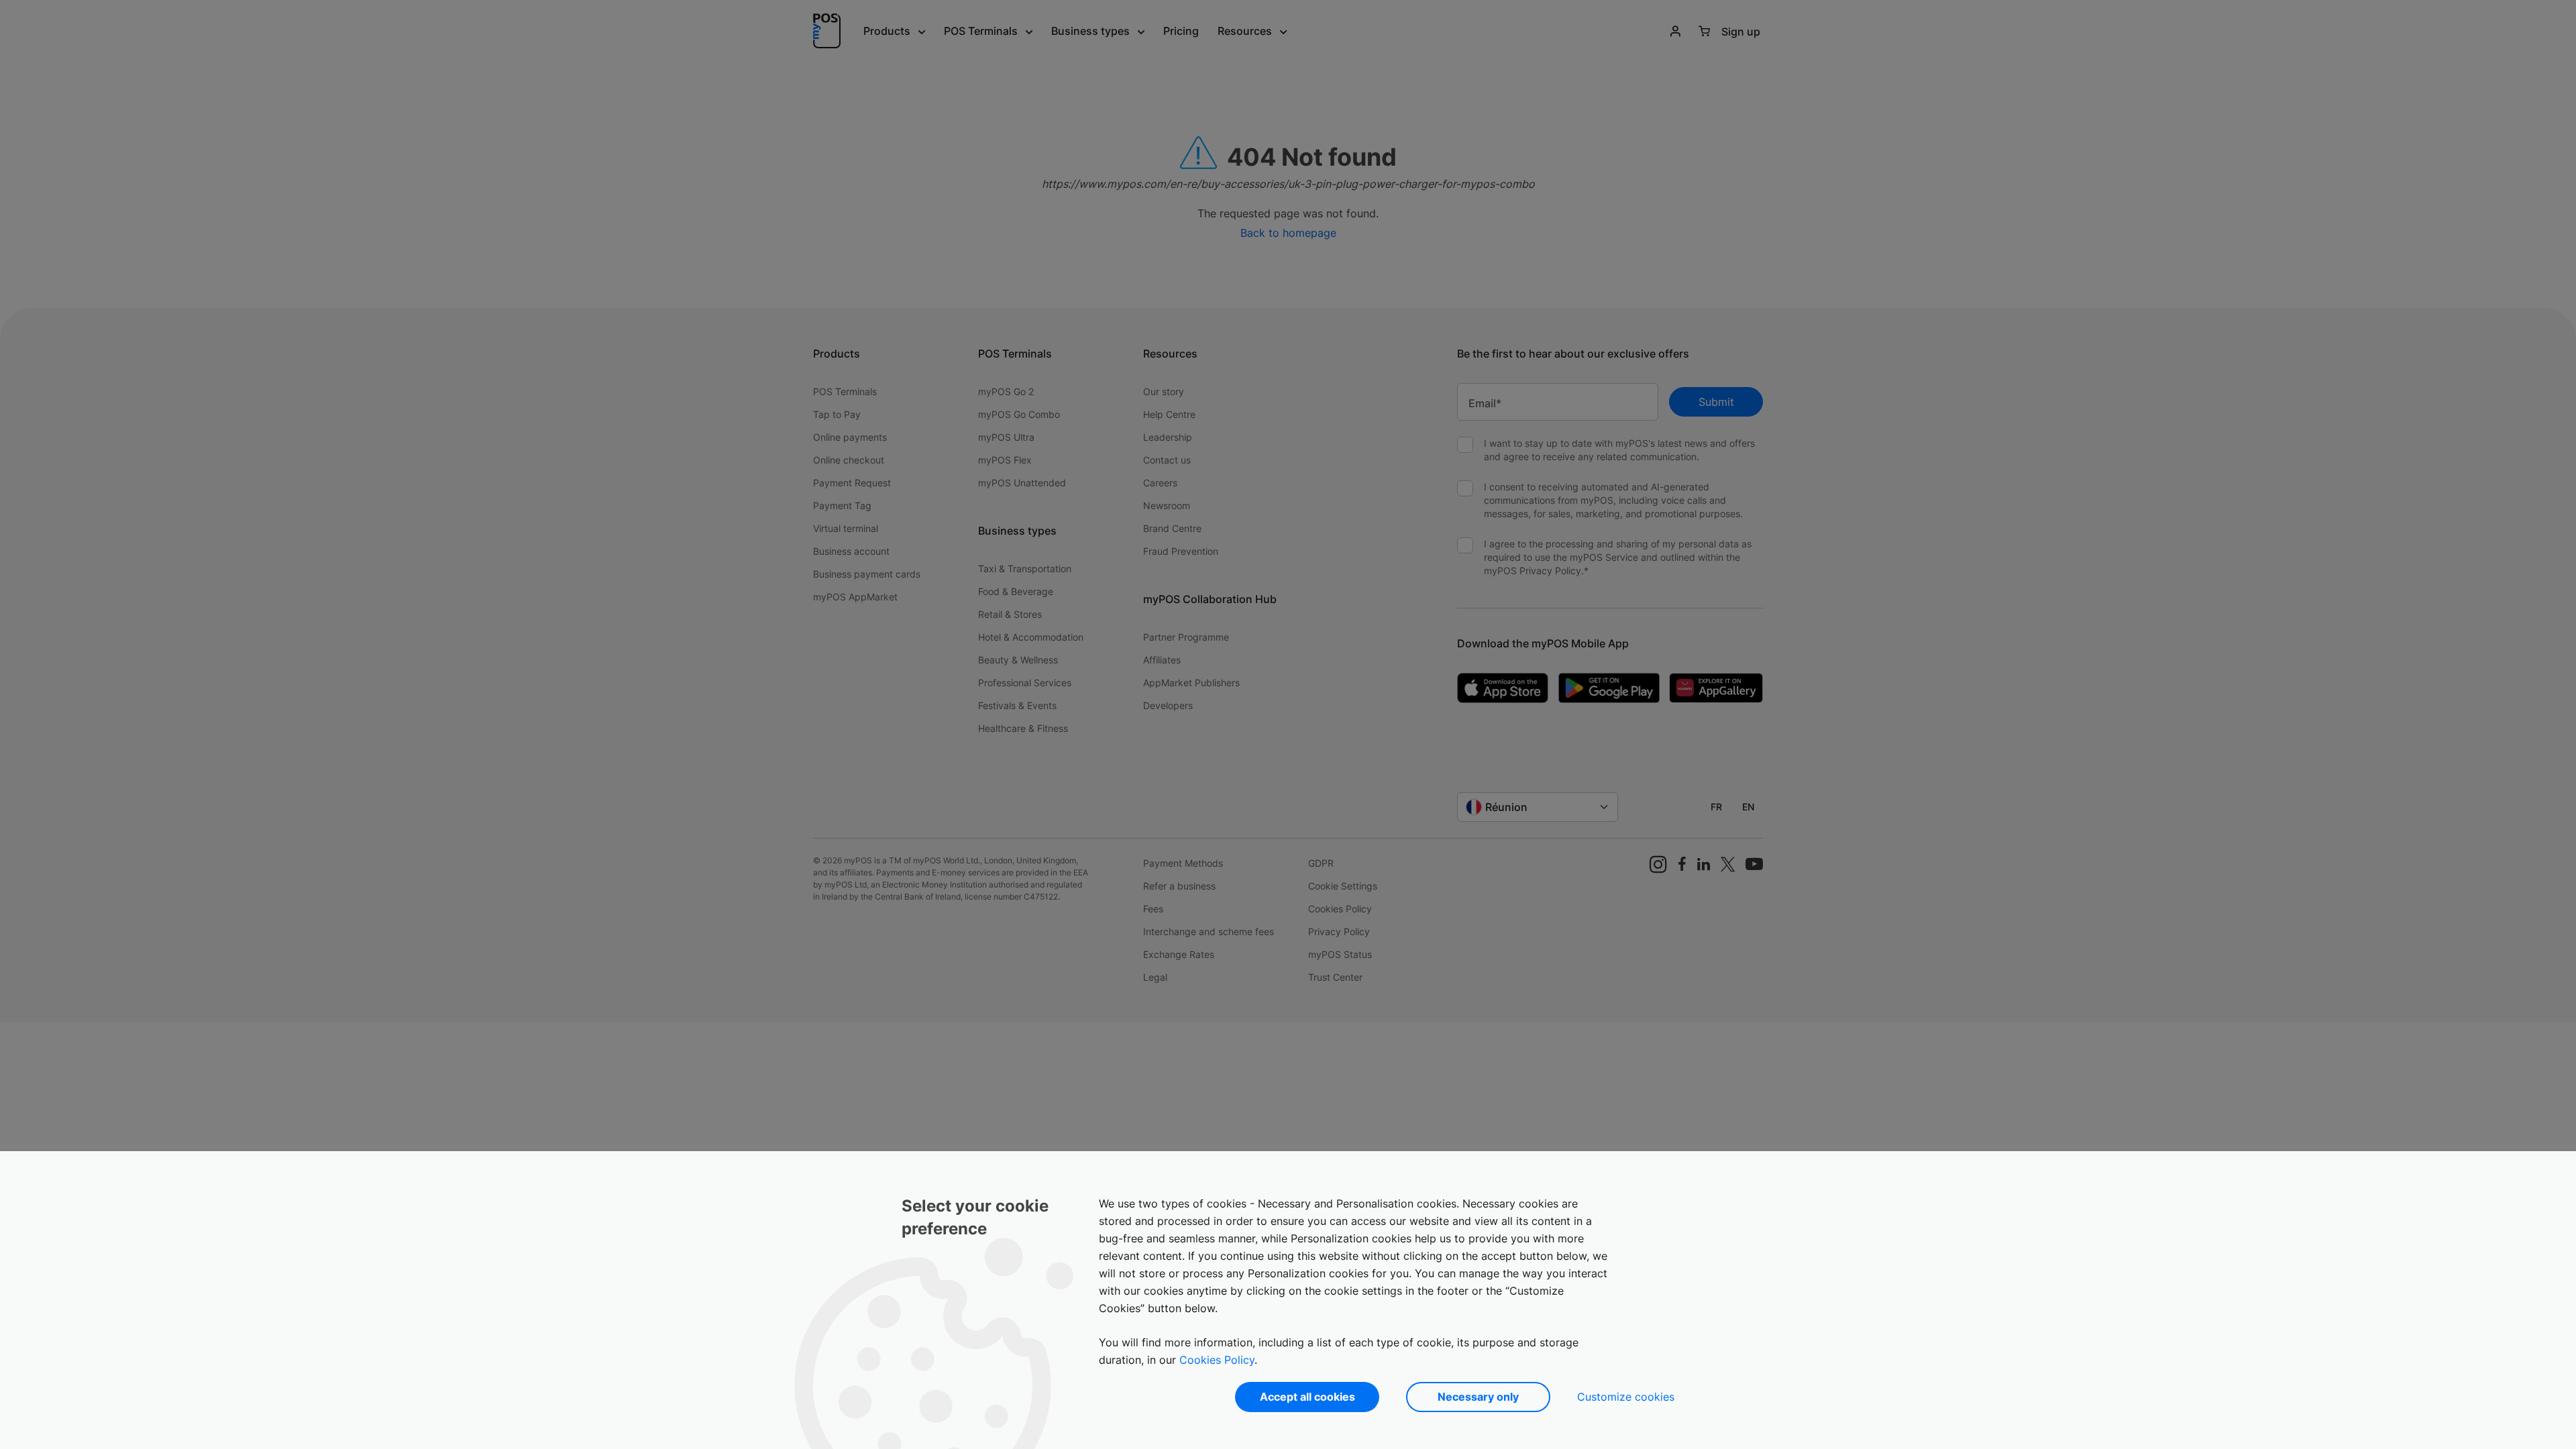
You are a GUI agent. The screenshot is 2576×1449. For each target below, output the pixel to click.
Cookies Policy (1217, 1360)
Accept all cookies (1307, 1397)
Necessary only (1478, 1397)
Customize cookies (1626, 1397)
